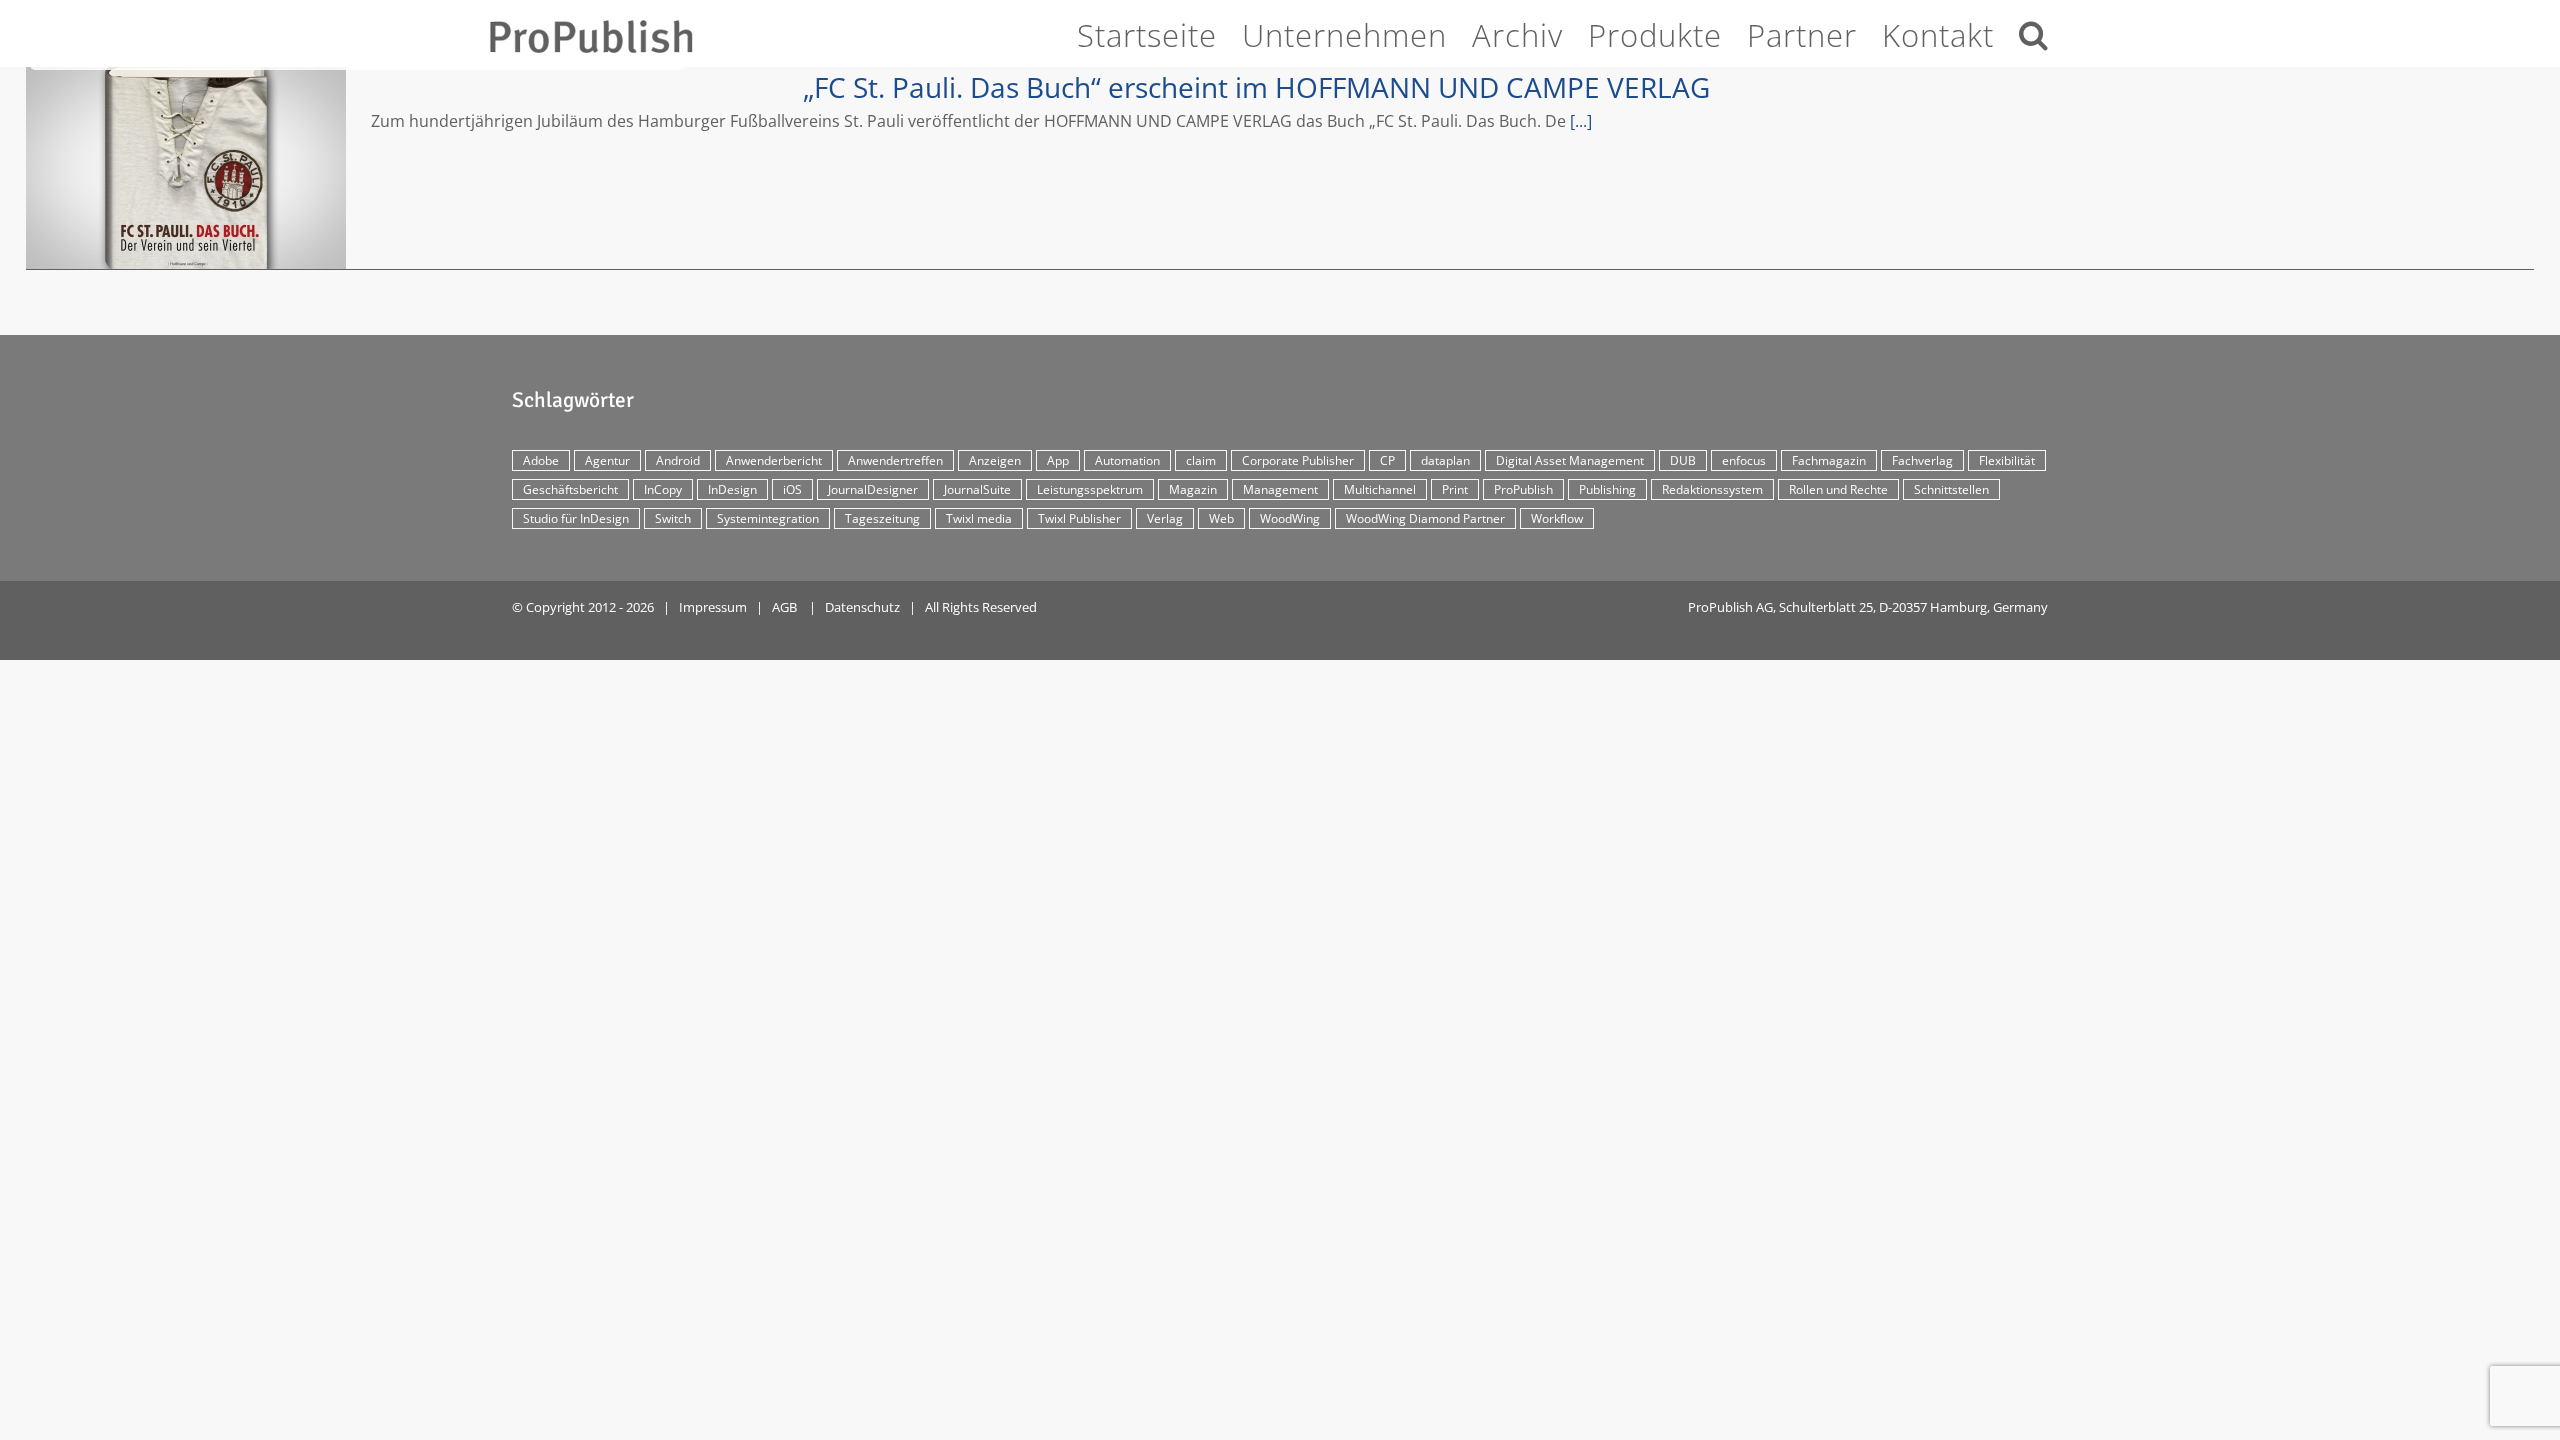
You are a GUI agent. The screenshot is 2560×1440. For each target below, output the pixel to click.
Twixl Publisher (1079, 518)
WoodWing (1290, 518)
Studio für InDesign (576, 518)
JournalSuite (977, 489)
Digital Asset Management (1570, 460)
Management (1280, 489)
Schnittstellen (1951, 489)
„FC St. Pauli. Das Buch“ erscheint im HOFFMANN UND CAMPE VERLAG (186, 168)
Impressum (713, 607)
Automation (1127, 460)
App (1058, 460)
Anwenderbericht (774, 460)
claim (1201, 460)
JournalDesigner (873, 489)
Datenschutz (862, 607)
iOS (792, 489)
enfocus (1744, 460)
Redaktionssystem (1712, 489)
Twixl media (979, 518)
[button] (2034, 31)
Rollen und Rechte (1838, 489)
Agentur (607, 460)
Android (678, 460)
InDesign (732, 489)
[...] (1581, 121)
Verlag (1165, 518)
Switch (673, 518)
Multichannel (1380, 489)
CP (1387, 460)
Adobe (541, 460)
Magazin (1193, 489)
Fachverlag (1922, 460)
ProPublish (1523, 489)
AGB (784, 607)
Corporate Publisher (1298, 460)
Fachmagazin (1829, 460)
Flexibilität (2007, 460)
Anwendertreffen (895, 460)
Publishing (1607, 489)
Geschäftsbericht (570, 489)
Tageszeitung (882, 518)
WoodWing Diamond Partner (1425, 518)
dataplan (1445, 460)
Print (1455, 489)
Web (1221, 518)
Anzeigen (995, 460)
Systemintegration (768, 518)
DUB (1683, 460)
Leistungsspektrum (1090, 489)
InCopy (663, 489)
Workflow (1557, 518)
